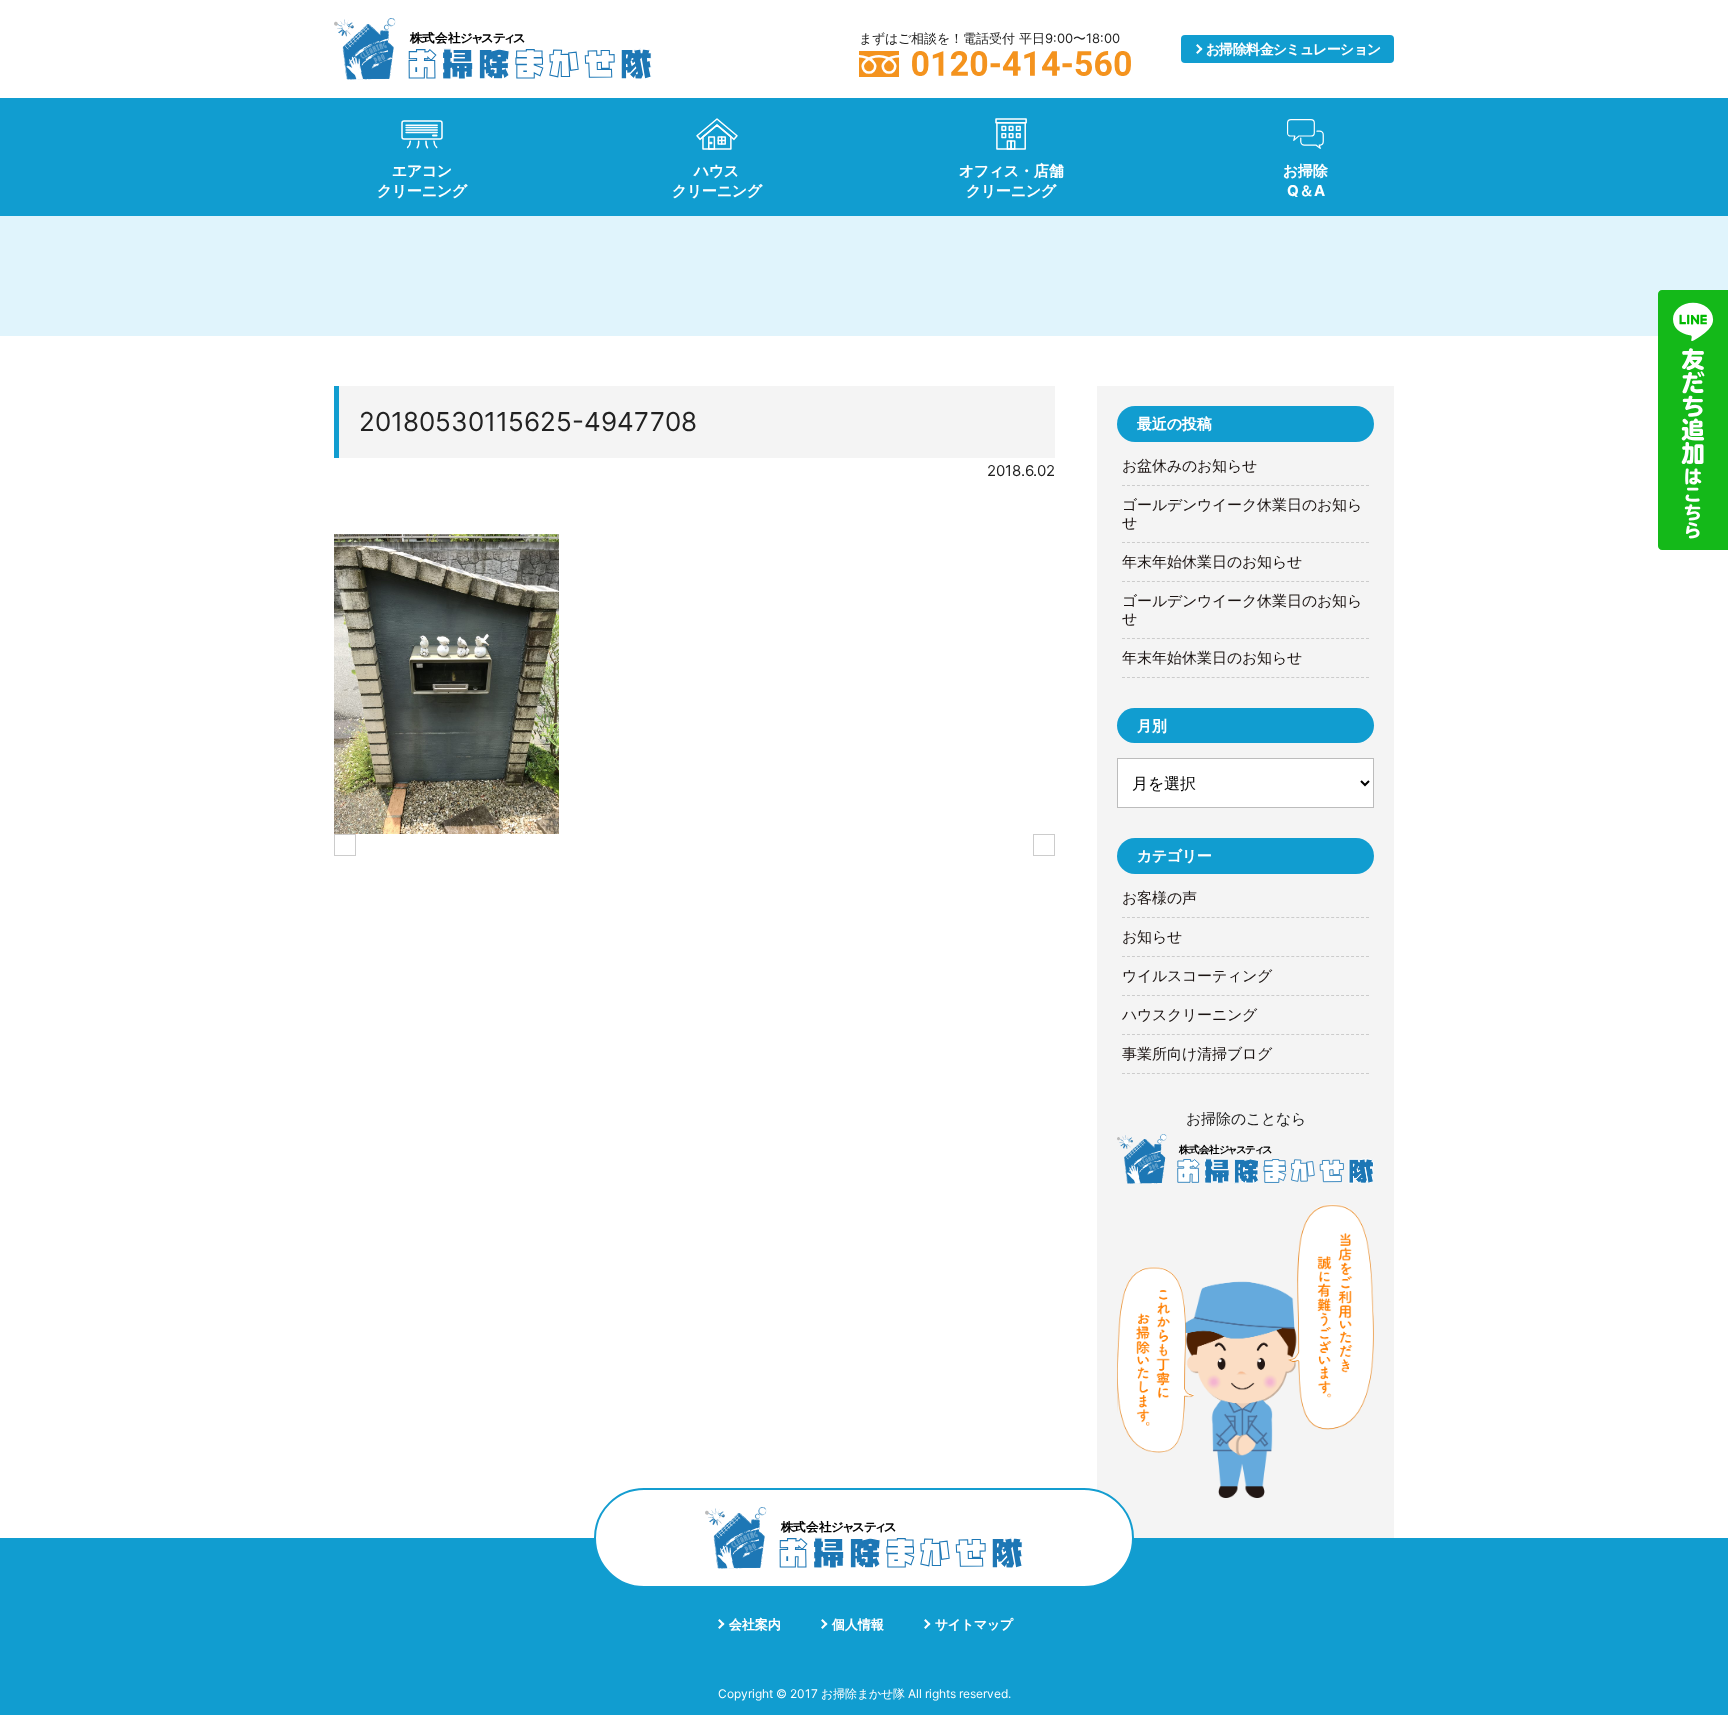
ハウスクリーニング (1189, 1015)
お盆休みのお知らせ (1189, 466)
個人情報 (858, 1624)
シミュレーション (1293, 48)
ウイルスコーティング (1197, 976)
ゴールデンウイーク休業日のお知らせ (1242, 514)
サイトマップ (974, 1624)
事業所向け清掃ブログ (1197, 1054)
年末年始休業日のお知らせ (1212, 562)
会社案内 (755, 1624)
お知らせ (1152, 937)
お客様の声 (1159, 898)
